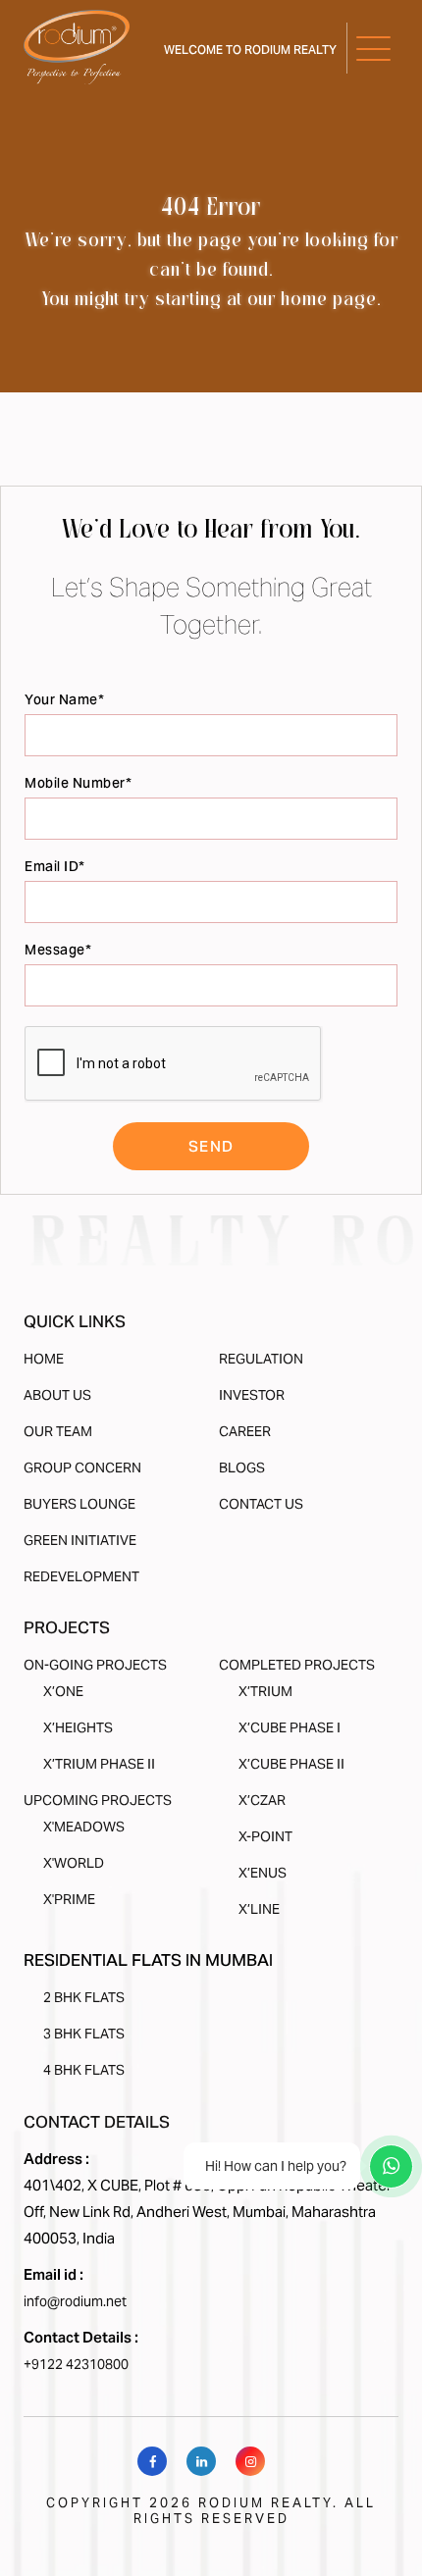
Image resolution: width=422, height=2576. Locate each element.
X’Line (259, 1909)
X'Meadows (84, 1827)
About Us (57, 1395)
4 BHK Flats (84, 2070)
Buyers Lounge (79, 1504)
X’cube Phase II (291, 1764)
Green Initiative (80, 1540)
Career (245, 1431)
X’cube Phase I (290, 1727)
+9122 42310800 (76, 2364)
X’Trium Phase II (99, 1764)
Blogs (242, 1468)
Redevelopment (81, 1576)
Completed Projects (297, 1665)
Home (44, 1359)
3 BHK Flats (84, 2034)
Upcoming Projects (98, 1800)
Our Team (58, 1431)
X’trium (265, 1691)
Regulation (261, 1359)
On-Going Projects (95, 1665)
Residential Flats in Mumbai (148, 1960)
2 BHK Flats (84, 1997)
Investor (252, 1395)
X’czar (262, 1800)
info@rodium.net (75, 2301)
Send (211, 1146)
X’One (63, 1691)
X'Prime (69, 1899)
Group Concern (82, 1468)
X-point (265, 1836)
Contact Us (261, 1504)
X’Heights (78, 1727)
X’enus (263, 1873)
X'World (74, 1863)
